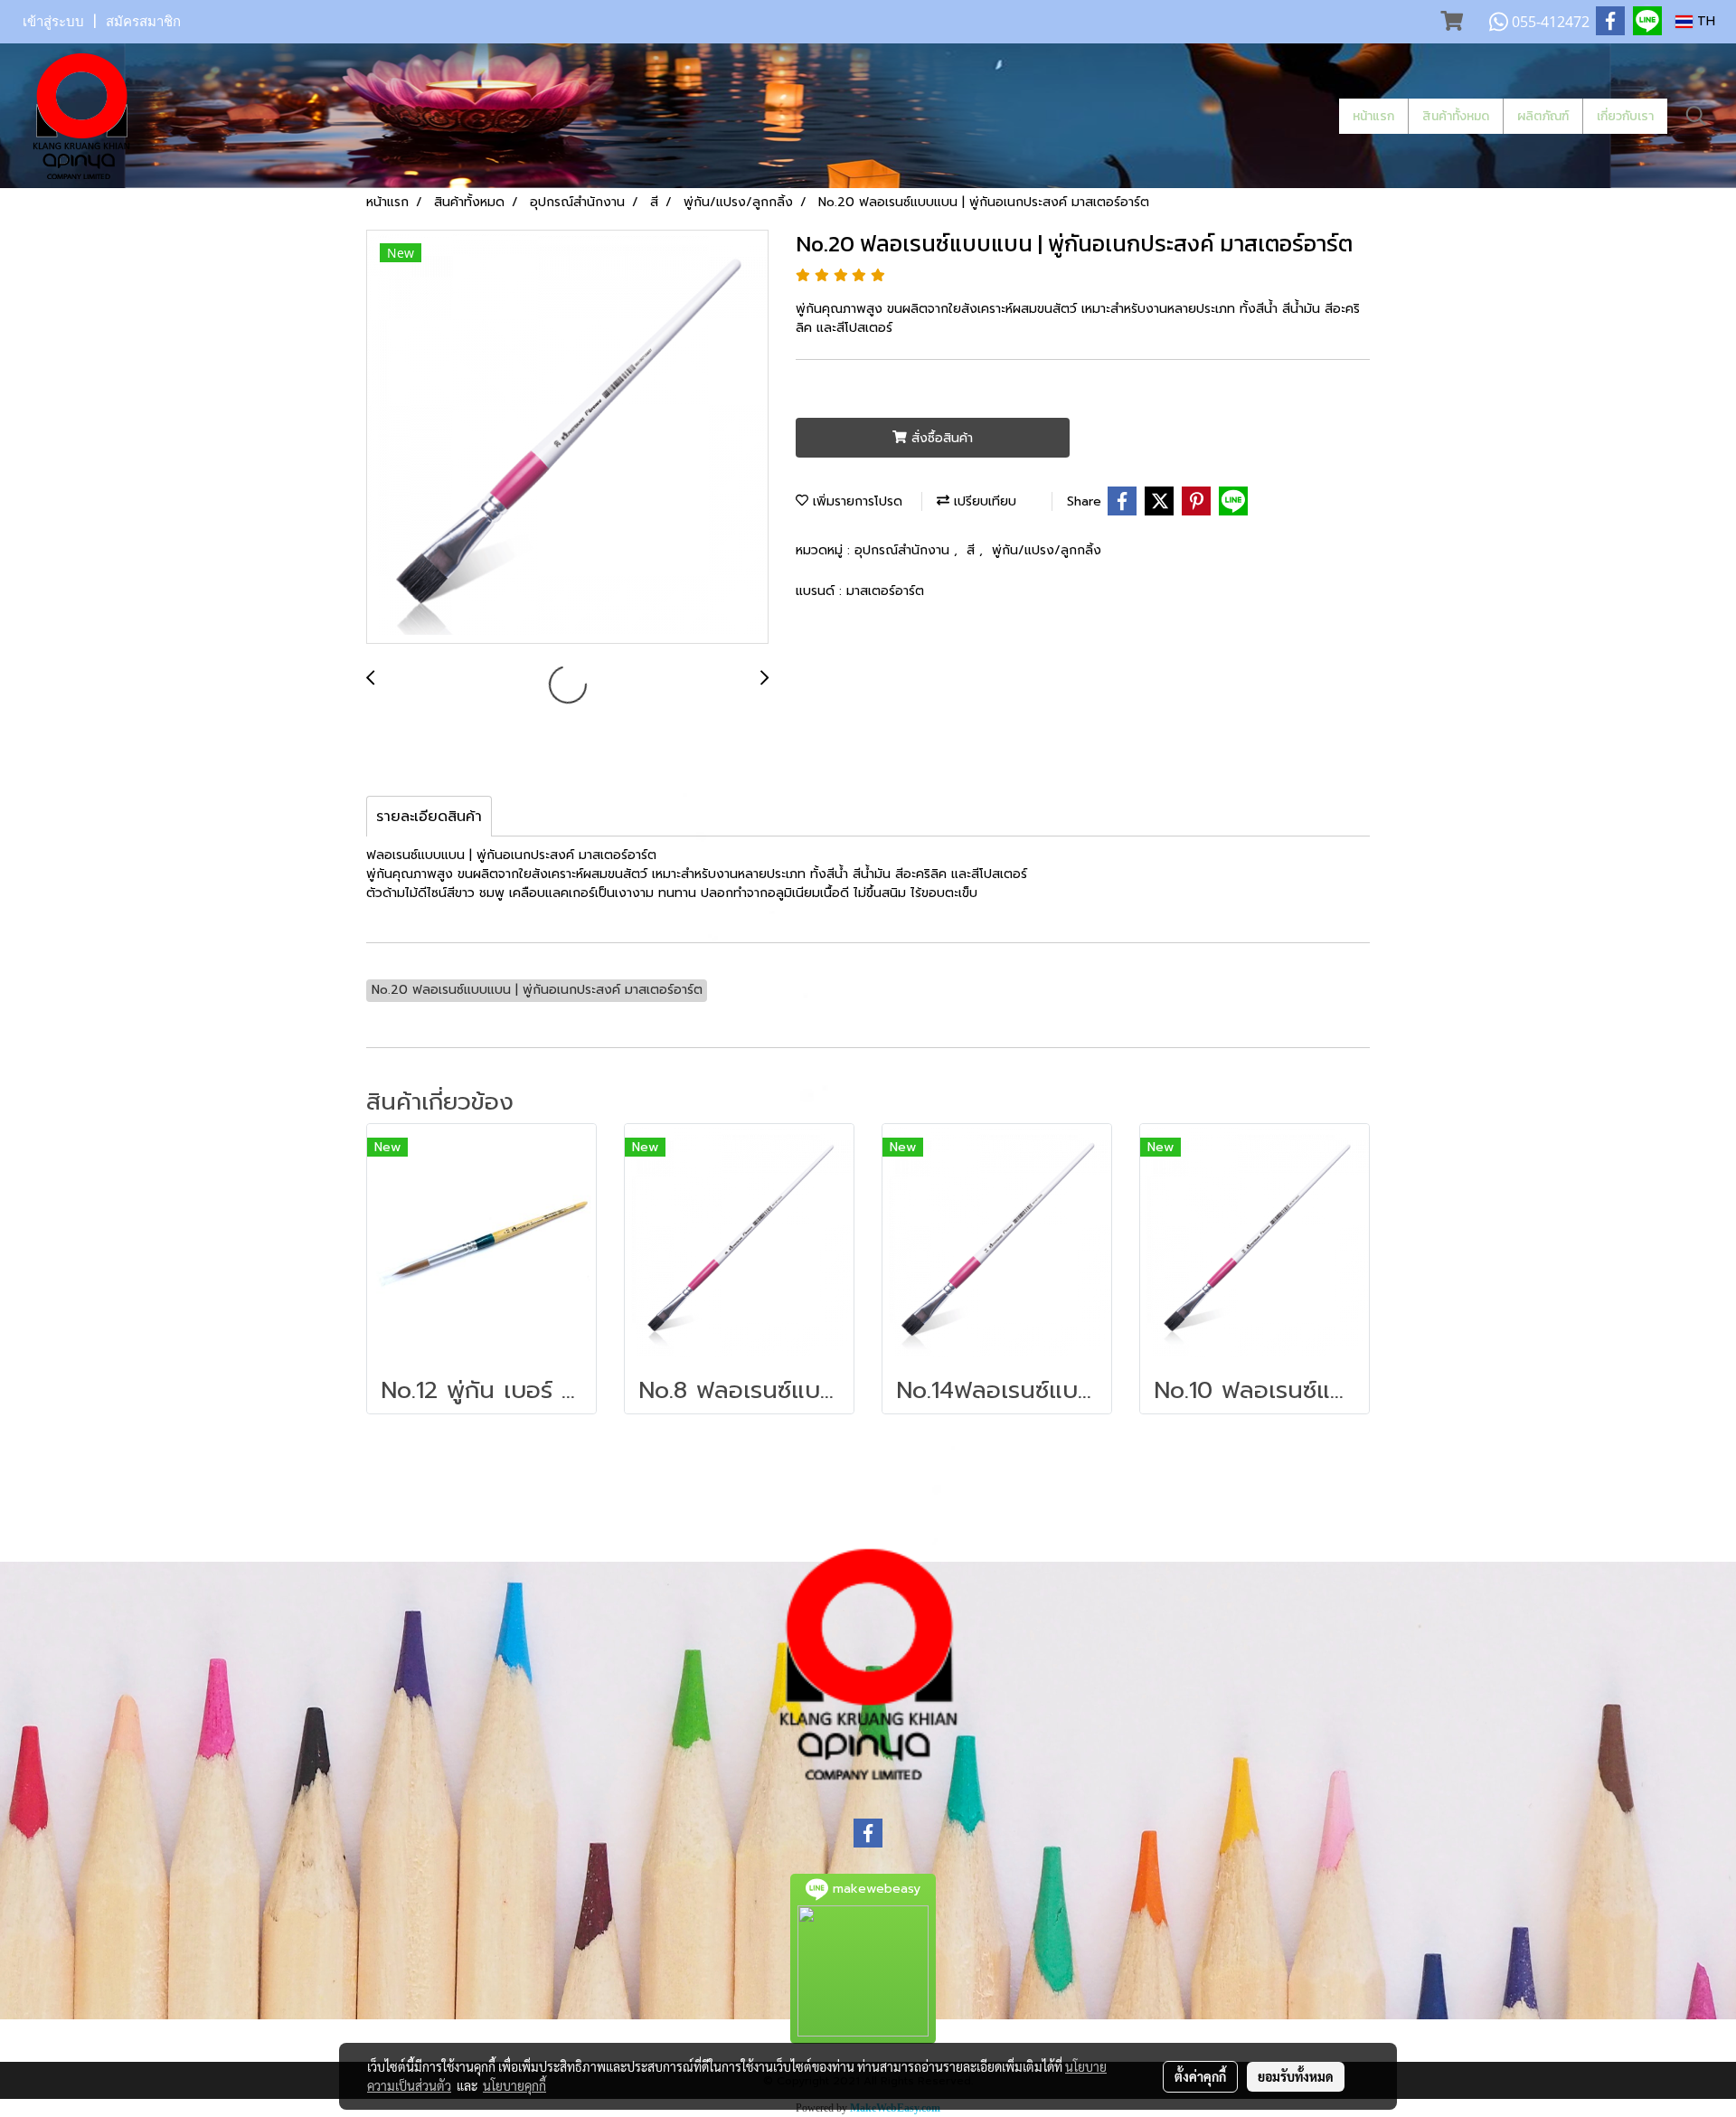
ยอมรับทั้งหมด (1296, 2076)
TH (1704, 21)
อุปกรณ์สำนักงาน (904, 550)
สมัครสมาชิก (143, 22)
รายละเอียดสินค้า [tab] (429, 817)
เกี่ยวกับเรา (1625, 116)
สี (973, 550)
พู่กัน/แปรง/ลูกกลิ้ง (1047, 550)
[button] (1696, 116)
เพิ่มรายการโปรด (855, 501)
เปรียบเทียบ (983, 501)
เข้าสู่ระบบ (53, 22)
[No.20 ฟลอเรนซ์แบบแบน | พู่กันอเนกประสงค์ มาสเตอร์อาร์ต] (567, 438)
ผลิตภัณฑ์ (1543, 116)
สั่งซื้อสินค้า (940, 438)
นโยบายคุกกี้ (514, 2085)
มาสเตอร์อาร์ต (885, 591)
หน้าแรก (1373, 116)
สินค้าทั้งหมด (1456, 116)
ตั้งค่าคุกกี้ (1200, 2076)
